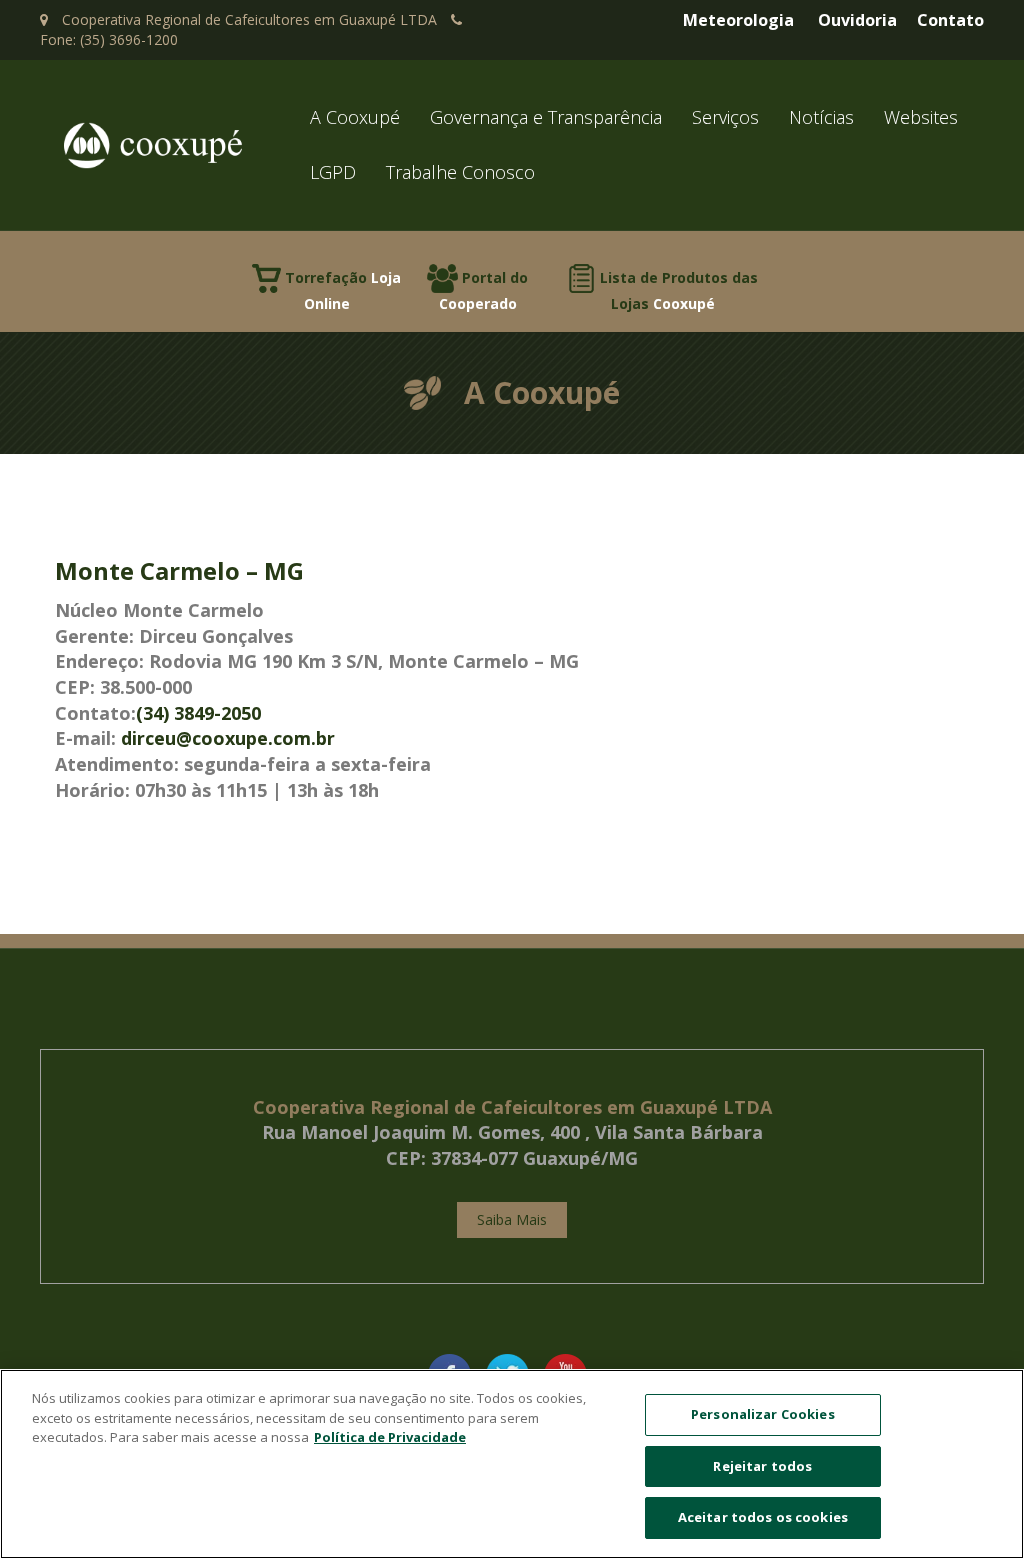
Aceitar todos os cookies (763, 1517)
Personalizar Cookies (763, 1414)
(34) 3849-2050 (198, 713)
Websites (921, 117)
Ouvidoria (857, 20)
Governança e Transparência (546, 117)
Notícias (821, 117)
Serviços (725, 117)
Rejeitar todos (762, 1466)
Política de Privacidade (390, 1437)
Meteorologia (738, 20)
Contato (950, 20)
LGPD (333, 172)
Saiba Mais (512, 1219)
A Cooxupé (355, 117)
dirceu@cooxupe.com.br (228, 738)
